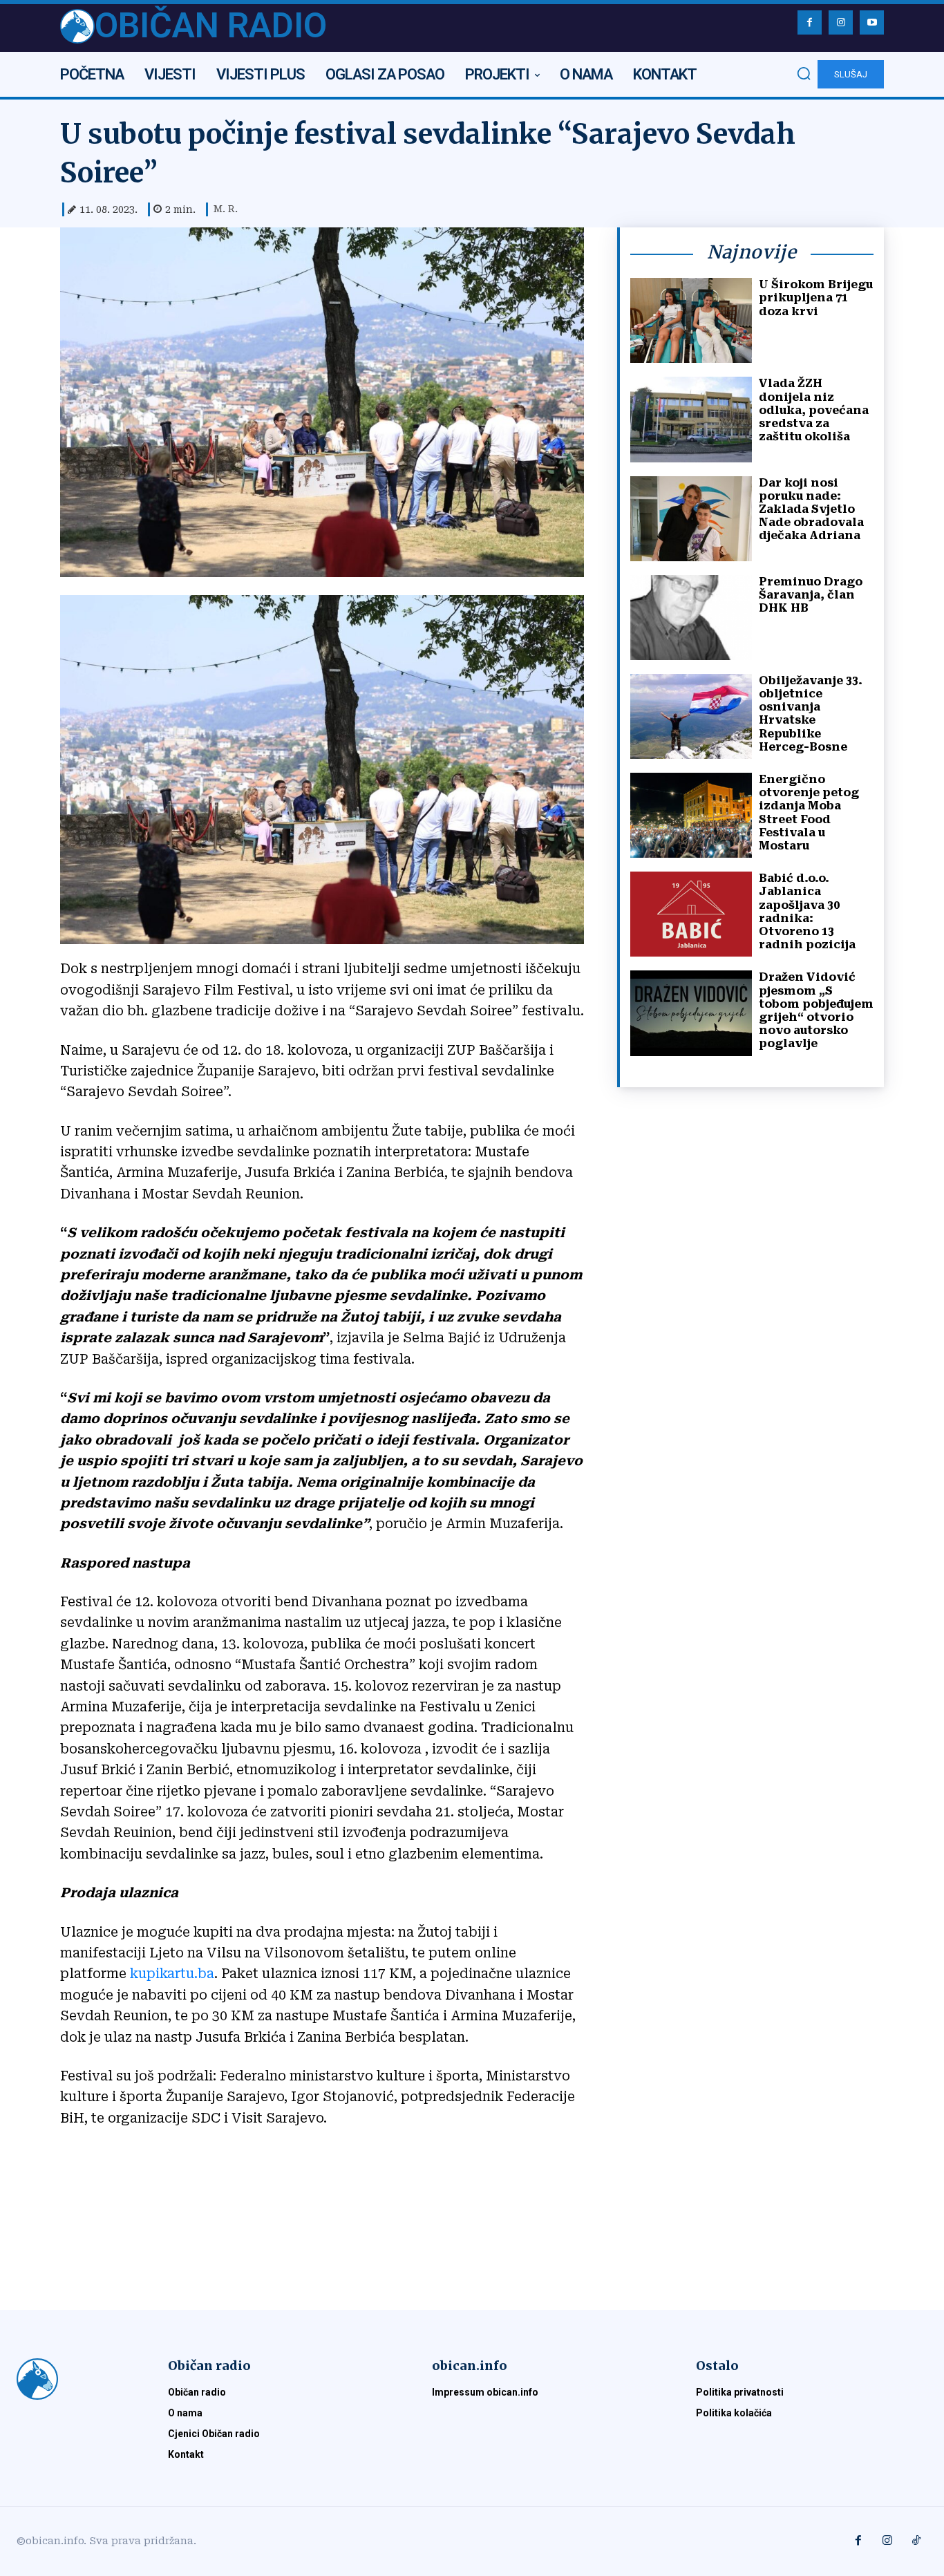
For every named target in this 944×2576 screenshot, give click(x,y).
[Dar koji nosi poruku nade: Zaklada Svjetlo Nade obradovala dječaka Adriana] (691, 519)
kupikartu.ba (172, 1974)
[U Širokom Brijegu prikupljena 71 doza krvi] (691, 320)
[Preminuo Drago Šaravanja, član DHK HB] (691, 618)
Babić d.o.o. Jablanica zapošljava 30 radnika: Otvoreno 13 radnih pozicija (807, 911)
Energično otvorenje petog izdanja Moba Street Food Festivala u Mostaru (809, 812)
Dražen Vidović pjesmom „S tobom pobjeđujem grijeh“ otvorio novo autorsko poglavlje (816, 1010)
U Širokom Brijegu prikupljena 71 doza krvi (816, 298)
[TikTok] (916, 2541)
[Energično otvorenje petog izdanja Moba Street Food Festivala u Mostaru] (691, 815)
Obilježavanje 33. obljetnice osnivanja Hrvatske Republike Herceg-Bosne (811, 714)
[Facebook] (810, 22)
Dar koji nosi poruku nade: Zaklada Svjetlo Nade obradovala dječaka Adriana (811, 509)
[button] (804, 73)
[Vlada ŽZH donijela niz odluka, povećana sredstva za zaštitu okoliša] (691, 419)
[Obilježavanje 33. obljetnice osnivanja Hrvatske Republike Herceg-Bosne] (691, 716)
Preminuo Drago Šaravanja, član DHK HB (811, 595)
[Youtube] (872, 22)
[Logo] (76, 2379)
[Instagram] (841, 22)
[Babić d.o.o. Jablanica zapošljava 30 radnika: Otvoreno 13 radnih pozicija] (691, 914)
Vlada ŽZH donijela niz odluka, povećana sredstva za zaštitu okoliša (814, 410)
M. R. (226, 209)
